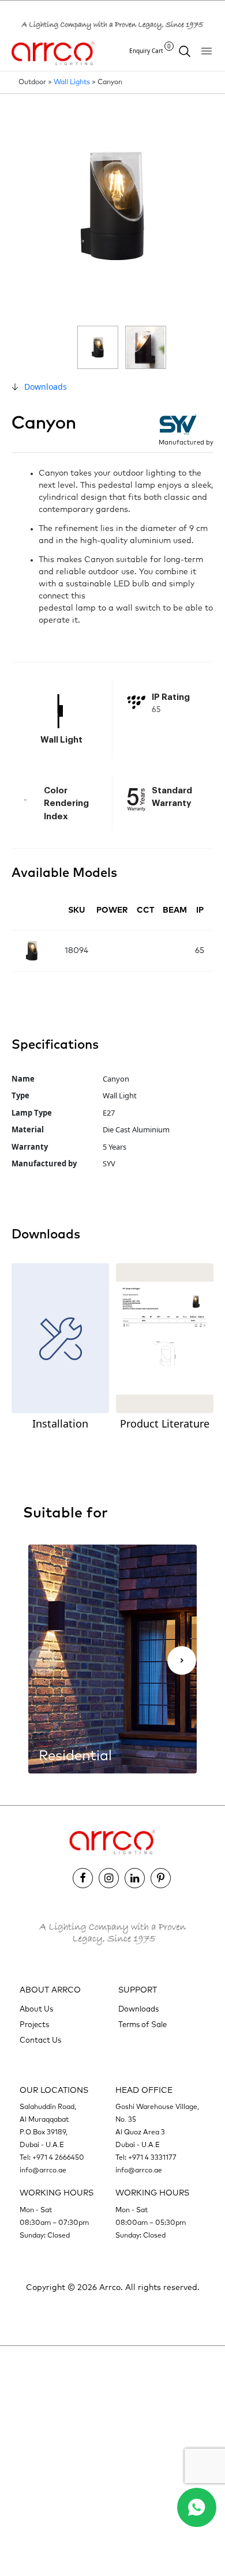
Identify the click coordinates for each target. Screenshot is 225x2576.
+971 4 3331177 (152, 2158)
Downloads (46, 387)
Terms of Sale (142, 2025)
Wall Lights (72, 82)
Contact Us (40, 2041)
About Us (36, 2010)
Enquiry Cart (150, 50)
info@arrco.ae (43, 2171)
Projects (34, 2025)
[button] (182, 1660)
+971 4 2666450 (58, 2158)
